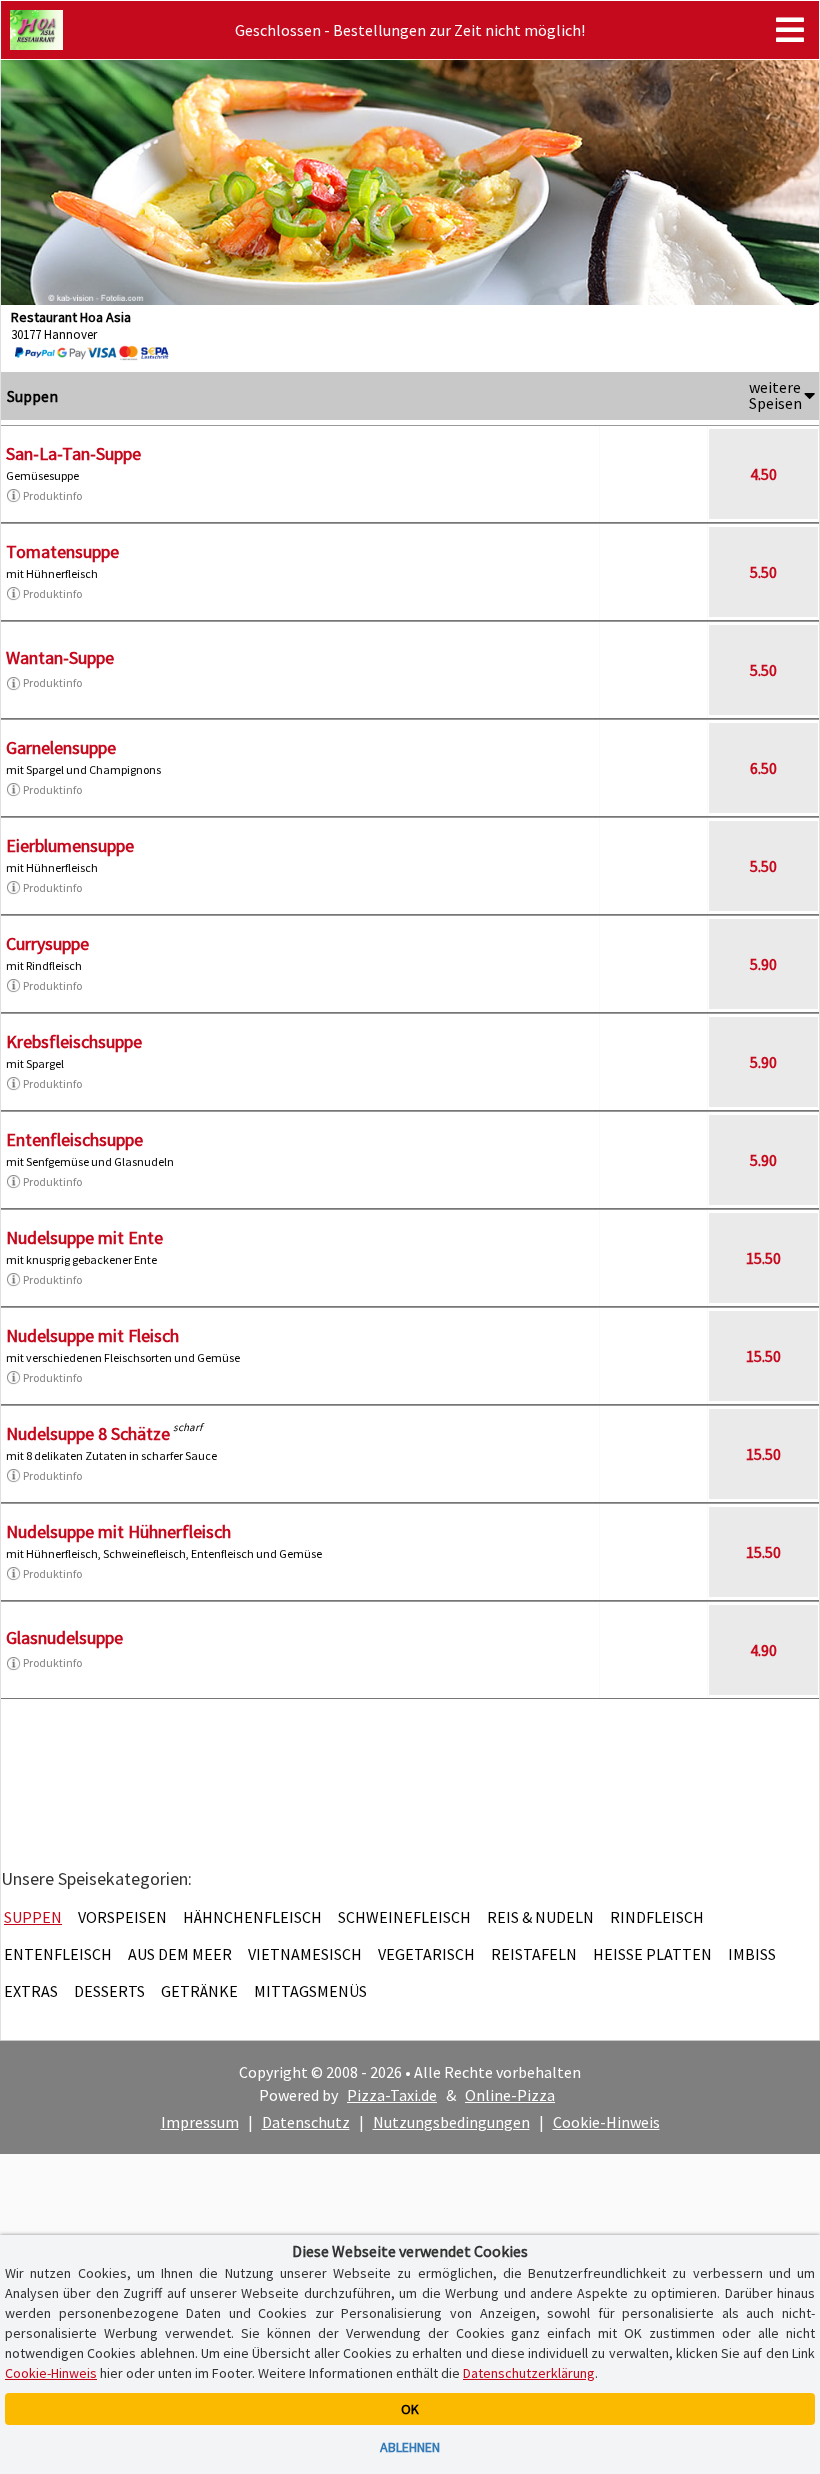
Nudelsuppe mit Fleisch (92, 1335)
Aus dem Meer (180, 1954)
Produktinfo (52, 495)
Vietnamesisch (305, 1954)
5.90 (763, 964)
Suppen (33, 1917)
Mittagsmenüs (310, 1991)
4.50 (763, 474)
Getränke (199, 1991)
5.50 (763, 572)
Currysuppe (47, 943)
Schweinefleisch (404, 1917)
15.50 (763, 1258)
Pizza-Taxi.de (392, 2095)
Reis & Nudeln (540, 1917)
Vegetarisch (426, 1954)
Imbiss (752, 1954)
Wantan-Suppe (60, 657)
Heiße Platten (652, 1954)
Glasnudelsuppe (64, 1637)
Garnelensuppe (61, 747)
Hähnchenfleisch (252, 1917)
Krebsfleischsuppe (74, 1041)
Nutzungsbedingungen (451, 2122)
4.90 (763, 1650)
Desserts (109, 1991)
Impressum (200, 2122)
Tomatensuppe (62, 551)
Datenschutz (306, 2122)
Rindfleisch (657, 1917)
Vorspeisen (122, 1917)
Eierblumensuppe (70, 845)
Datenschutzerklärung (529, 2373)
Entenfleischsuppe (74, 1139)
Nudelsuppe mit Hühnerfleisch (118, 1531)
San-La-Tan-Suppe (73, 453)
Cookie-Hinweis (606, 2122)
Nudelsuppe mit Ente (84, 1237)
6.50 (763, 768)
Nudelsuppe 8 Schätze (88, 1433)
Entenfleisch (58, 1954)
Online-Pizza (510, 2095)
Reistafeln (534, 1954)
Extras (31, 1991)
